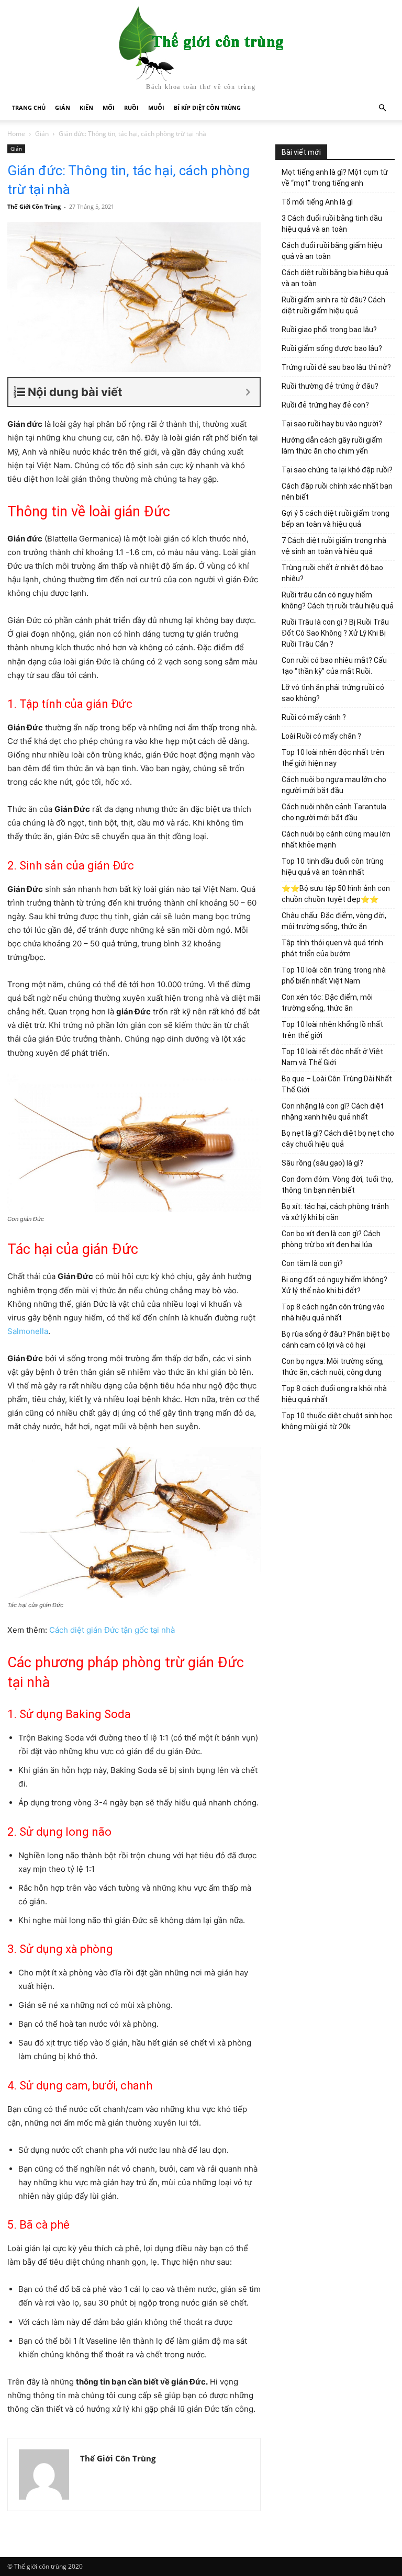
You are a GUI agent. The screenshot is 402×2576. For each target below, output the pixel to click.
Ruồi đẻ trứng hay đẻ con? (325, 405)
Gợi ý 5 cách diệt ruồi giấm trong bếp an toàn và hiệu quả (336, 519)
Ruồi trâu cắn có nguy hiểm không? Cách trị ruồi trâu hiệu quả (338, 600)
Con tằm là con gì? (312, 1263)
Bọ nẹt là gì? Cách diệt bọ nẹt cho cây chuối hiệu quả (338, 1139)
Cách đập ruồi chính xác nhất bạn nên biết (337, 492)
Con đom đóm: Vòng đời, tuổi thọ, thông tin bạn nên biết (337, 1185)
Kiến (86, 108)
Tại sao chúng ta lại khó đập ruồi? (337, 470)
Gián (63, 108)
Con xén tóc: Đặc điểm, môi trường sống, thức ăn (327, 1003)
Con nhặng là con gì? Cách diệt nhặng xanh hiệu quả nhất (333, 1111)
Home (16, 134)
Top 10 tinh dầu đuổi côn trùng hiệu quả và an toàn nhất (333, 867)
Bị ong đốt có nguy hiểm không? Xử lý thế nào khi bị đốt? (334, 1285)
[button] (382, 108)
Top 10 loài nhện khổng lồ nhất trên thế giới (332, 1030)
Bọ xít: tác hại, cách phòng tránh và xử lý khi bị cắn (335, 1212)
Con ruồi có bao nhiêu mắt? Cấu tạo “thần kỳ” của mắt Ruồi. (334, 666)
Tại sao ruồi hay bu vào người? (332, 424)
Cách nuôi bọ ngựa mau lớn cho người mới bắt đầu (334, 785)
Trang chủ (29, 108)
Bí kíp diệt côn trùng (207, 108)
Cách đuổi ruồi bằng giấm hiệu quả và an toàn (332, 251)
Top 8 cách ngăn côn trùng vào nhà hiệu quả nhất (333, 1312)
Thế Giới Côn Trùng (34, 206)
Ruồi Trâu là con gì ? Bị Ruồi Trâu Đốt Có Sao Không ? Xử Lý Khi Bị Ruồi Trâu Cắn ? (335, 633)
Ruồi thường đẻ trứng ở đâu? (330, 386)
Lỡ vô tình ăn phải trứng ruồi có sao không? (333, 693)
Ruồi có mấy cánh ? (314, 717)
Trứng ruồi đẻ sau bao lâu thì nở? (336, 367)
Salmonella (28, 1331)
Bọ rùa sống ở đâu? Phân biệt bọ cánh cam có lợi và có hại (336, 1340)
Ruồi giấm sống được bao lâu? (332, 348)
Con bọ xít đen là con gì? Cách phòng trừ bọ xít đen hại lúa (331, 1239)
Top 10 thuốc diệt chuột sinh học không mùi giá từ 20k (337, 1421)
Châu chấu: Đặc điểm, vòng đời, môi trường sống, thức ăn (334, 921)
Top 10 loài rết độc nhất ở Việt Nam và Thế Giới (332, 1057)
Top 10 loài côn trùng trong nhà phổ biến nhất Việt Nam (334, 975)
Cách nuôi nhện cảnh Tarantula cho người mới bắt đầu (334, 812)
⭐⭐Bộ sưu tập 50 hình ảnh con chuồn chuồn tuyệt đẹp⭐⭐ (336, 894)
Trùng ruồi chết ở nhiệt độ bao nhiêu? (332, 573)
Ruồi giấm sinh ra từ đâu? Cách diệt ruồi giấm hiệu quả (333, 305)
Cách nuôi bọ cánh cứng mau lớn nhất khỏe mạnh (336, 839)
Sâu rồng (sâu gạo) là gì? (322, 1163)
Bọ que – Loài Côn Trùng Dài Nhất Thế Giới (337, 1084)
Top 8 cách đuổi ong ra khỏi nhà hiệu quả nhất (334, 1394)
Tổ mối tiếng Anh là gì (317, 202)
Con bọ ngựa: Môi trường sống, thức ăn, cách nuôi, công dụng (333, 1367)
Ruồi (131, 108)
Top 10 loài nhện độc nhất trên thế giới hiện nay (333, 758)
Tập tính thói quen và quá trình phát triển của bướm (332, 948)
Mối (109, 108)
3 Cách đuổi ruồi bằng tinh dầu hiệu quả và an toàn (332, 224)
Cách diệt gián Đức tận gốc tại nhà (112, 1630)
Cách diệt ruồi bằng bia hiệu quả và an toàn (335, 278)
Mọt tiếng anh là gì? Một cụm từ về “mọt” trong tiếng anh (335, 178)
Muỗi (156, 108)
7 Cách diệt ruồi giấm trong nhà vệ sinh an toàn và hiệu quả (334, 546)
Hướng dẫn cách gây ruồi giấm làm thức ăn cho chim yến (332, 445)
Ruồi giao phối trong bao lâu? (329, 330)
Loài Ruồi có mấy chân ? (321, 736)
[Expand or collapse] (248, 392)
